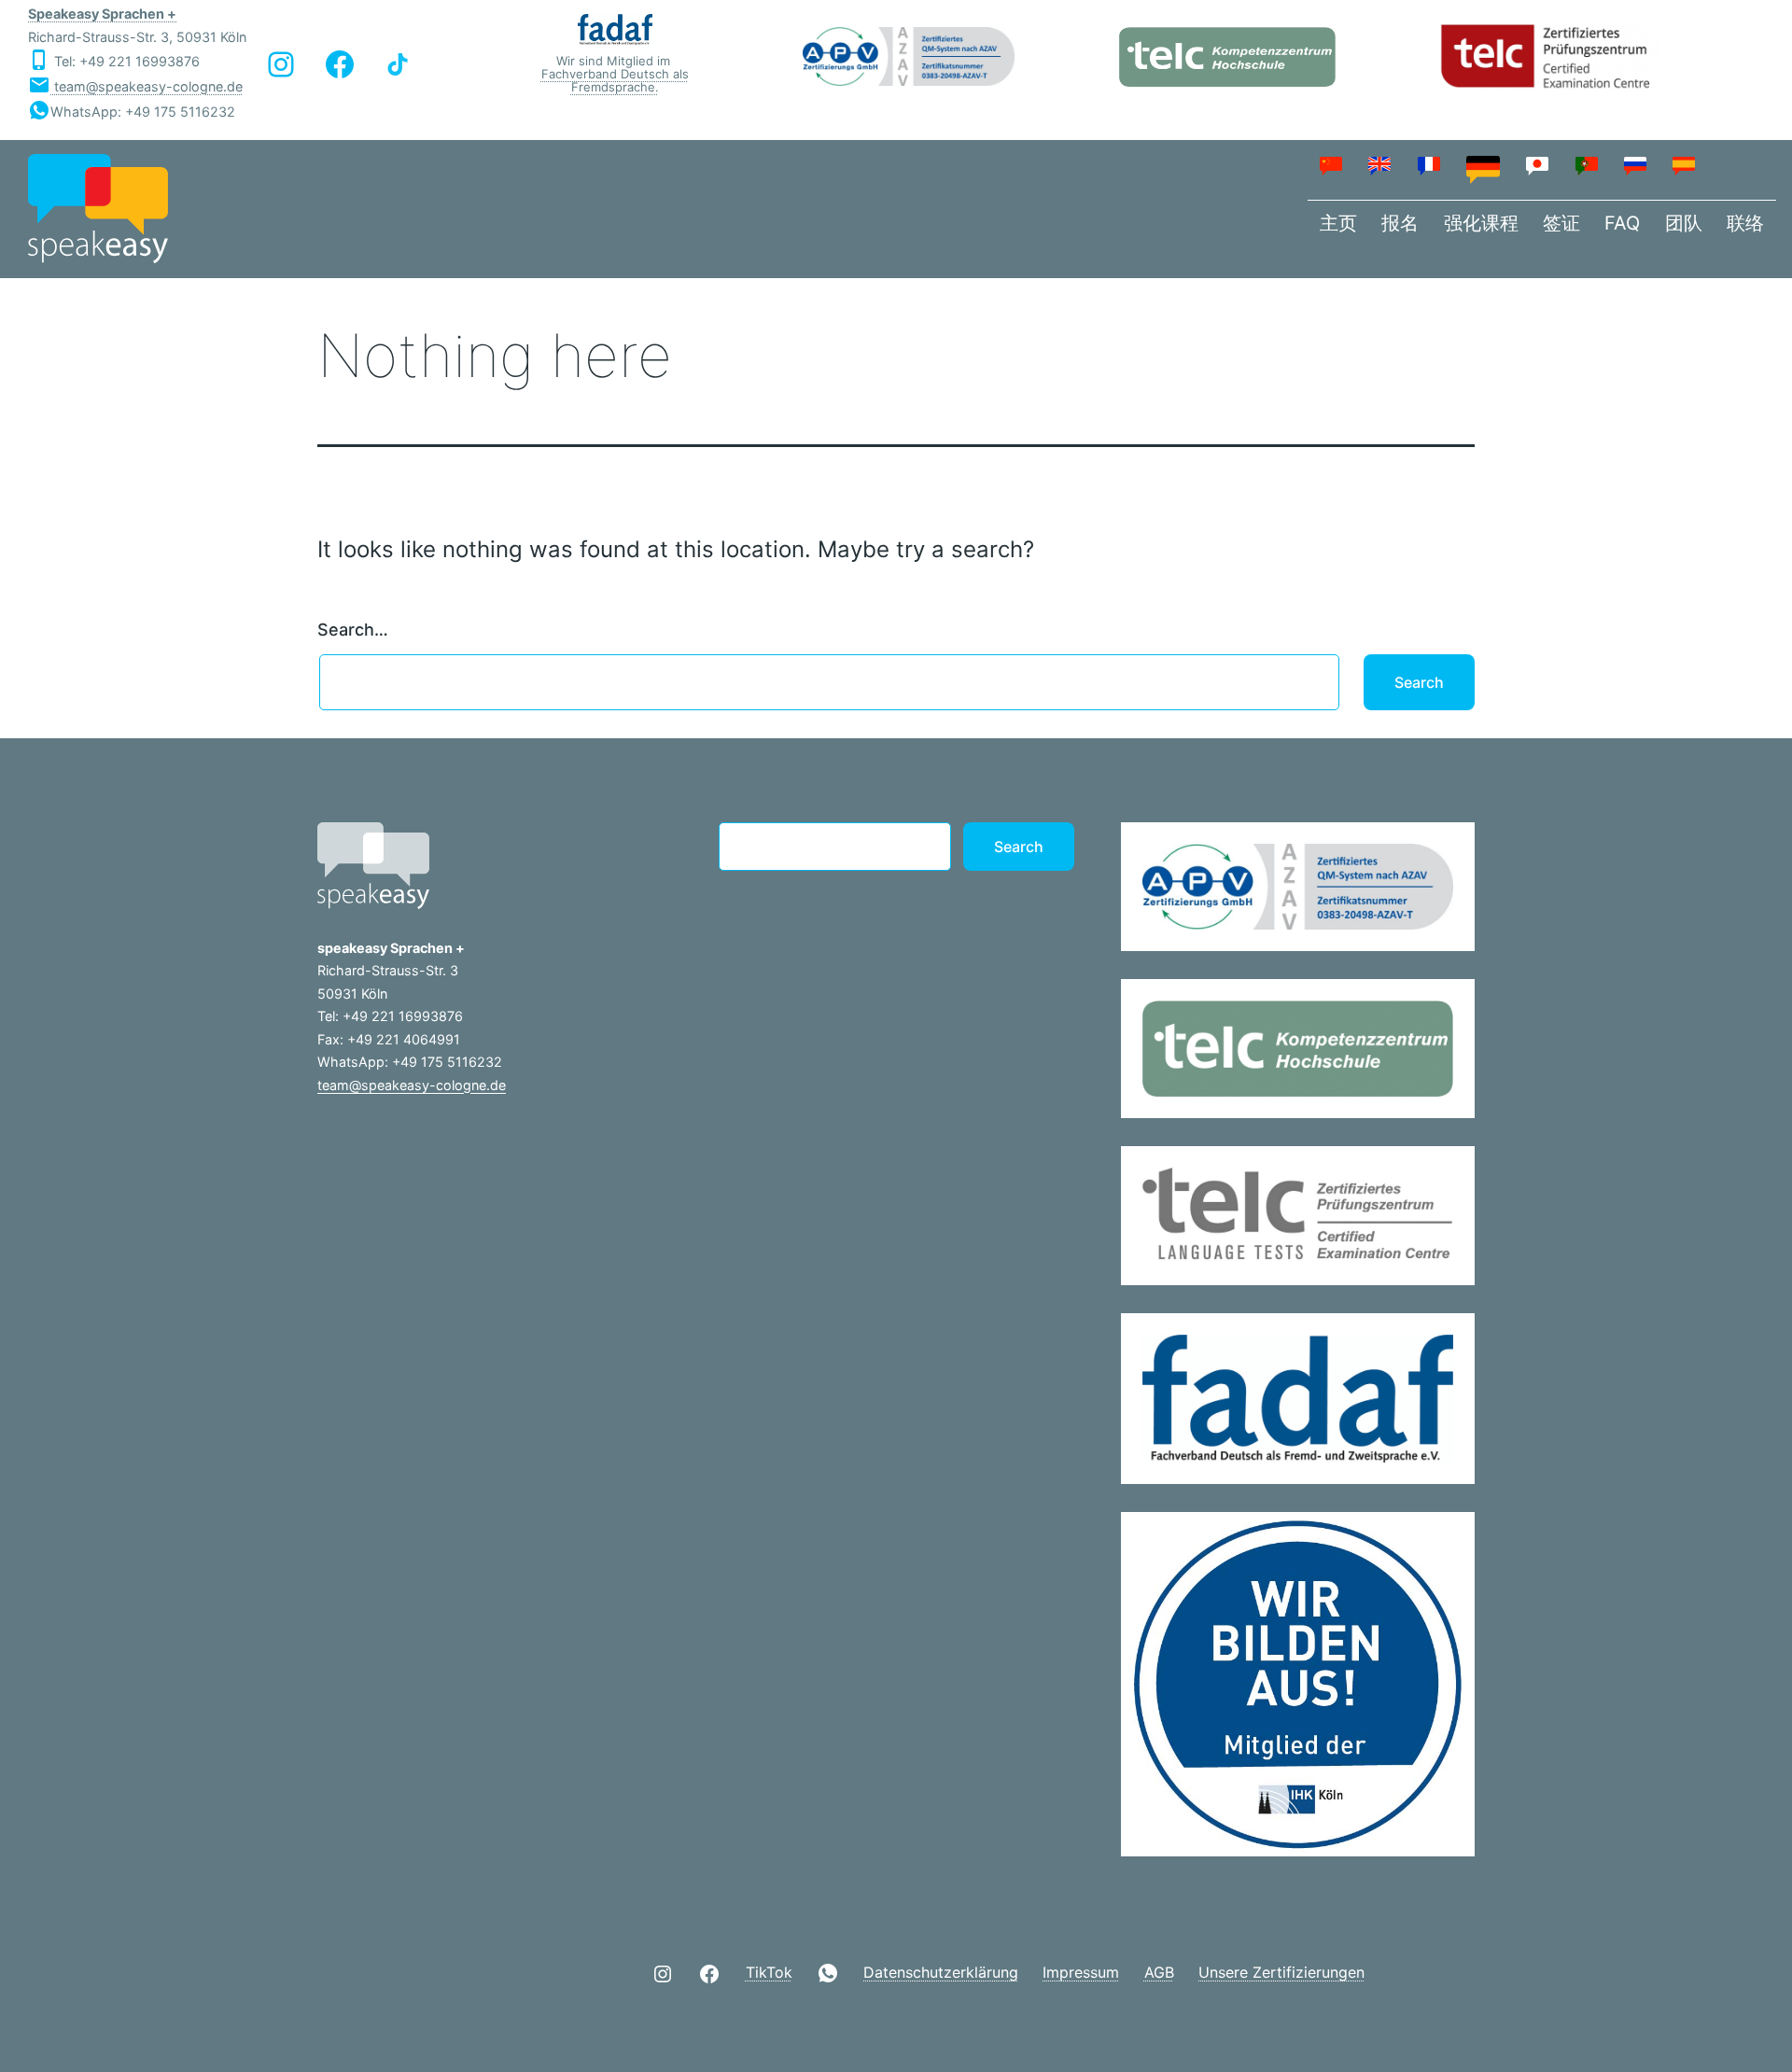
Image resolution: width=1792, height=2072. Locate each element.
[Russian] (1636, 165)
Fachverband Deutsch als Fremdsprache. (615, 80)
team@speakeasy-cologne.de (147, 86)
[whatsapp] (828, 1973)
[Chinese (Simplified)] (1332, 165)
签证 (1561, 223)
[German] (1484, 169)
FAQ (1622, 223)
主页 (1338, 223)
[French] (1429, 165)
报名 (1400, 223)
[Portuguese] (1587, 165)
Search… (353, 630)
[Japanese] (1538, 165)
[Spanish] (1685, 165)
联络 (1745, 223)
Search (1019, 847)
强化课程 (1481, 223)
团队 (1684, 223)
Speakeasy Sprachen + (102, 14)
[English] (1380, 165)
